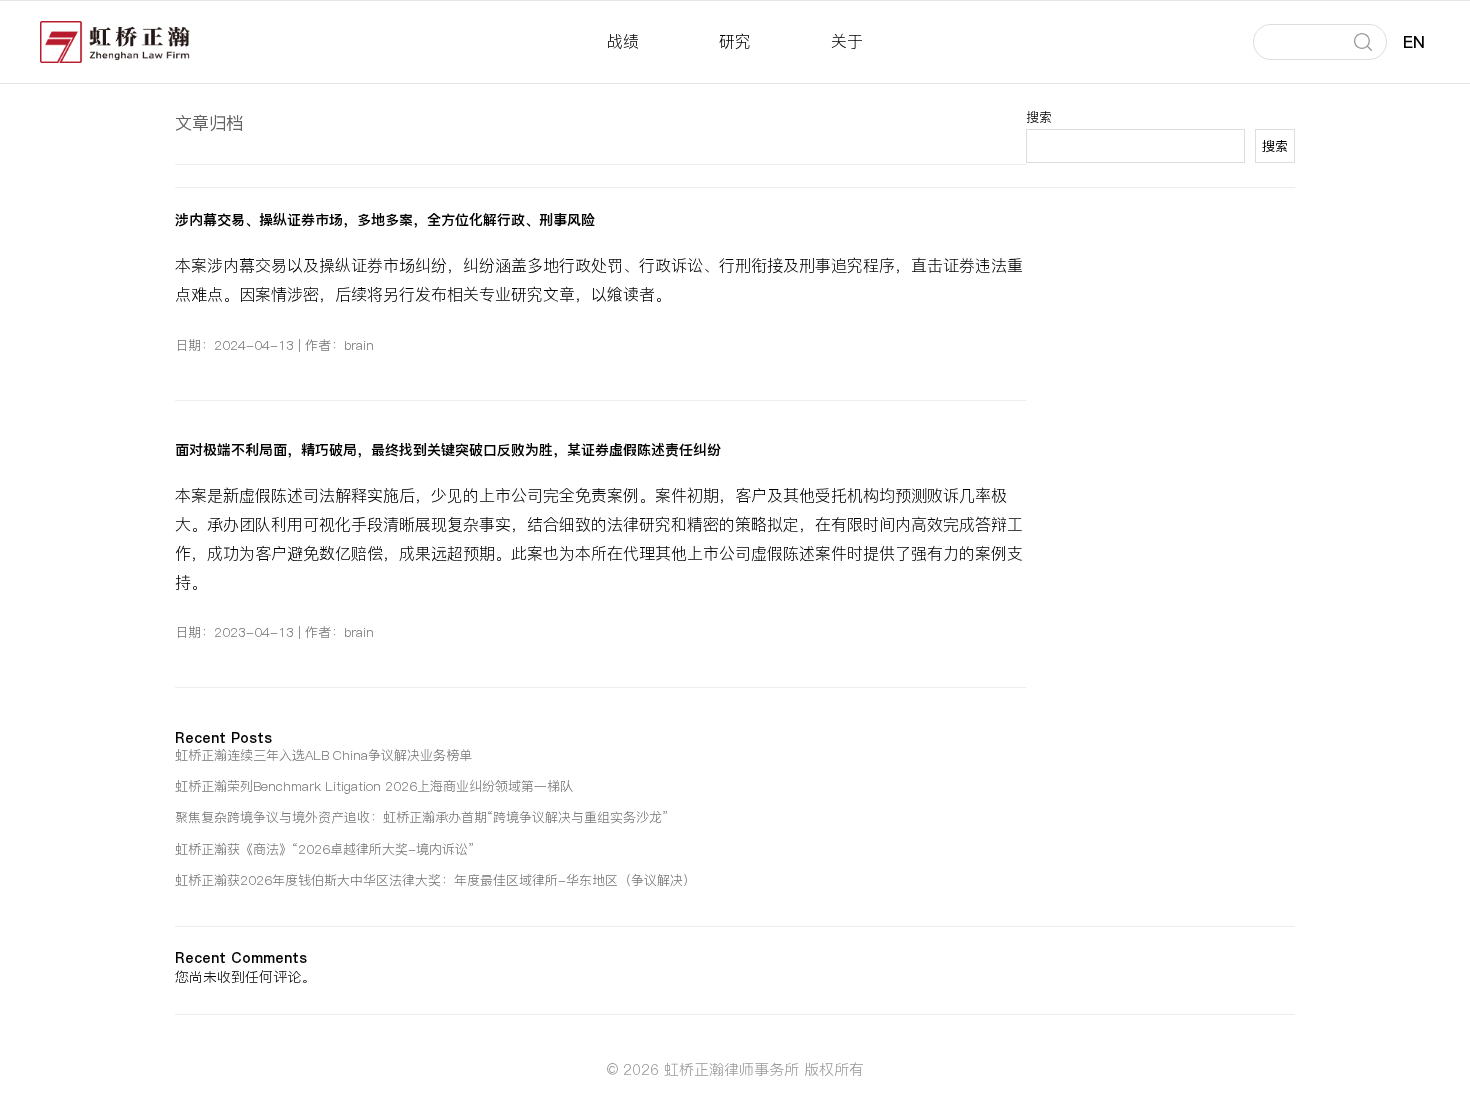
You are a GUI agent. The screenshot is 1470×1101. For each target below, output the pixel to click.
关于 (847, 41)
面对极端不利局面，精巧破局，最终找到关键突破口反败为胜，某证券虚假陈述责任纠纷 (448, 450)
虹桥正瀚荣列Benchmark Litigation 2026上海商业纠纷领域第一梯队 (374, 786)
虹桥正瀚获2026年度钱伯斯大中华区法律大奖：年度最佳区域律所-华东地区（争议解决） (435, 880)
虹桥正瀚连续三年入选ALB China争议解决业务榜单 (323, 755)
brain (359, 345)
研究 (735, 41)
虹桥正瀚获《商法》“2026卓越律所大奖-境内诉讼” (325, 849)
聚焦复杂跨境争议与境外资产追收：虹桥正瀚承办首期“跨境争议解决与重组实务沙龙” (422, 817)
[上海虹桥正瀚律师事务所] (115, 42)
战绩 (623, 41)
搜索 (1275, 146)
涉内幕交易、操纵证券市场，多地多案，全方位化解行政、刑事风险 (385, 220)
